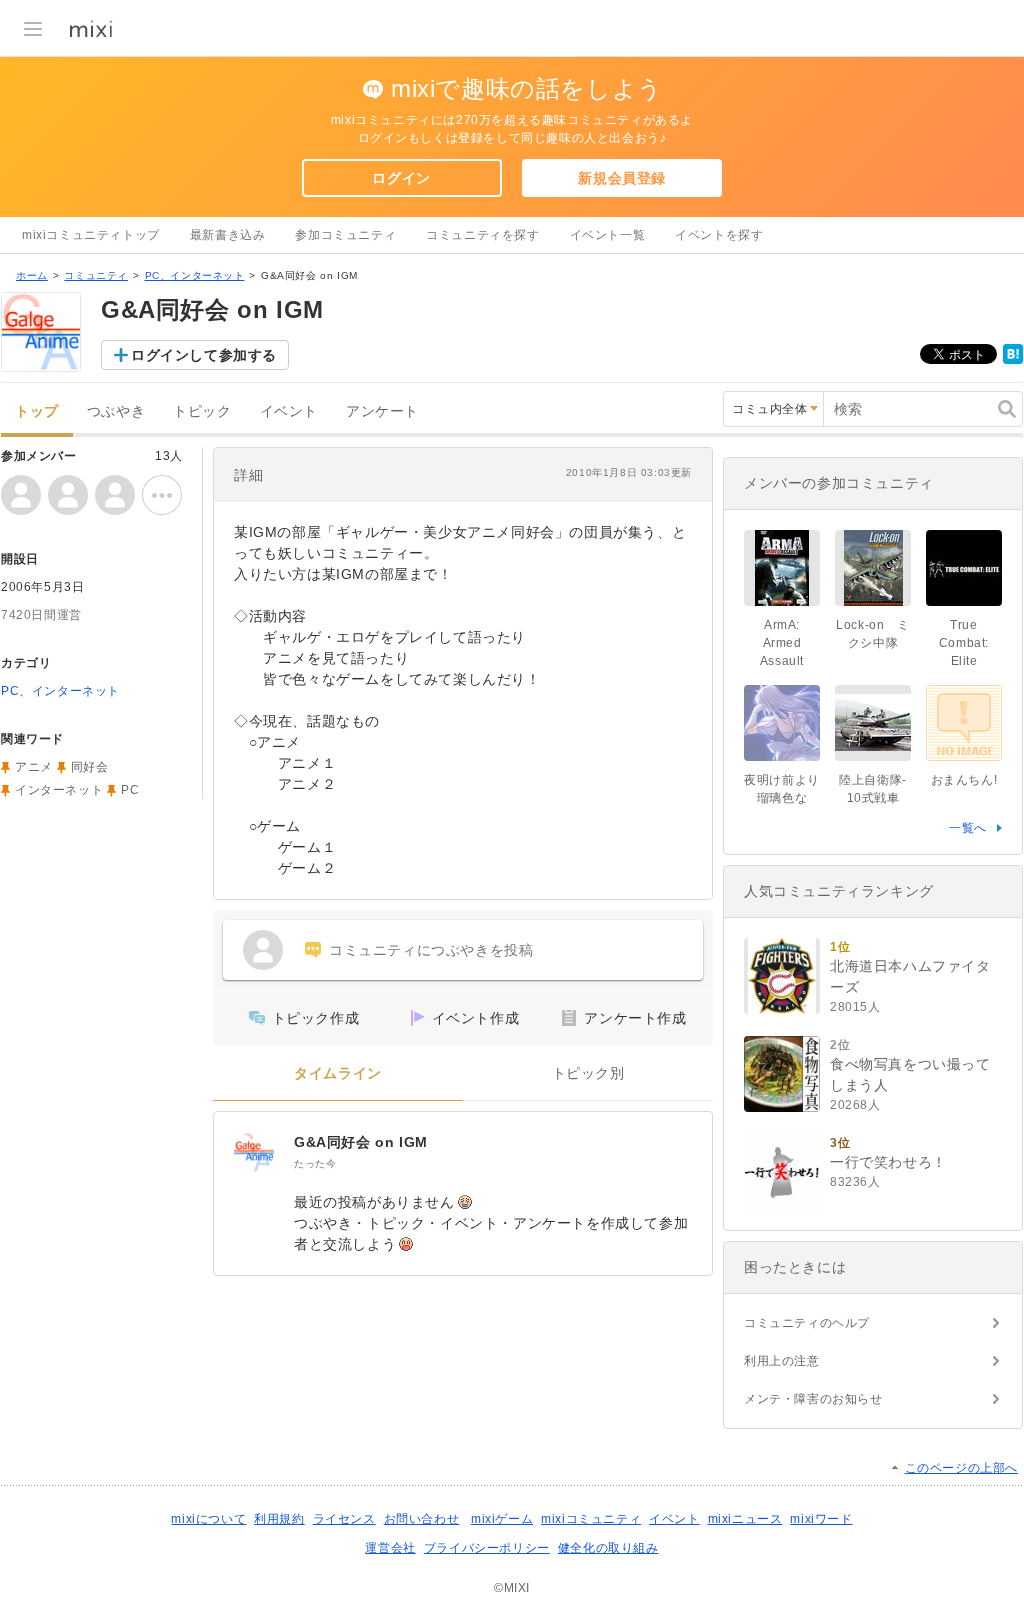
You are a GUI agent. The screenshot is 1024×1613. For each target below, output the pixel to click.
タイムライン (338, 1073)
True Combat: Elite (964, 643)
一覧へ (968, 828)
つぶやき (116, 411)
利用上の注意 (782, 1361)
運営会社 (390, 1548)
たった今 (315, 1163)
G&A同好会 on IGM (361, 1142)
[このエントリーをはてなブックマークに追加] (1013, 360)
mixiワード (821, 1519)
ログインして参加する (204, 355)
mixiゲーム (502, 1519)
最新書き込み (228, 235)
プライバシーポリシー (487, 1548)
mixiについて (208, 1519)
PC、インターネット (195, 275)
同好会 (90, 767)
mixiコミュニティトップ (91, 235)
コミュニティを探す (482, 235)
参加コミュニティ (345, 235)
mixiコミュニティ (591, 1519)
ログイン (401, 178)
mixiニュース (745, 1519)
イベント (289, 411)
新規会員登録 (622, 178)
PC (130, 790)
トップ (37, 411)
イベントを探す (719, 235)
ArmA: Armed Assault (782, 643)
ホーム (32, 275)
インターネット (59, 790)
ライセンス (344, 1519)
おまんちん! (964, 780)
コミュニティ (96, 275)
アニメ (34, 767)
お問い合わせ (422, 1519)
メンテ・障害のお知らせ (813, 1399)
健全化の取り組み (608, 1548)
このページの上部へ (961, 1468)
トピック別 (588, 1073)
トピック (202, 411)
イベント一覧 (608, 235)
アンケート (382, 411)
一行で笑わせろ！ (888, 1162)
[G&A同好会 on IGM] (254, 1152)
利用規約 (279, 1519)
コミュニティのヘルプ (807, 1323)
